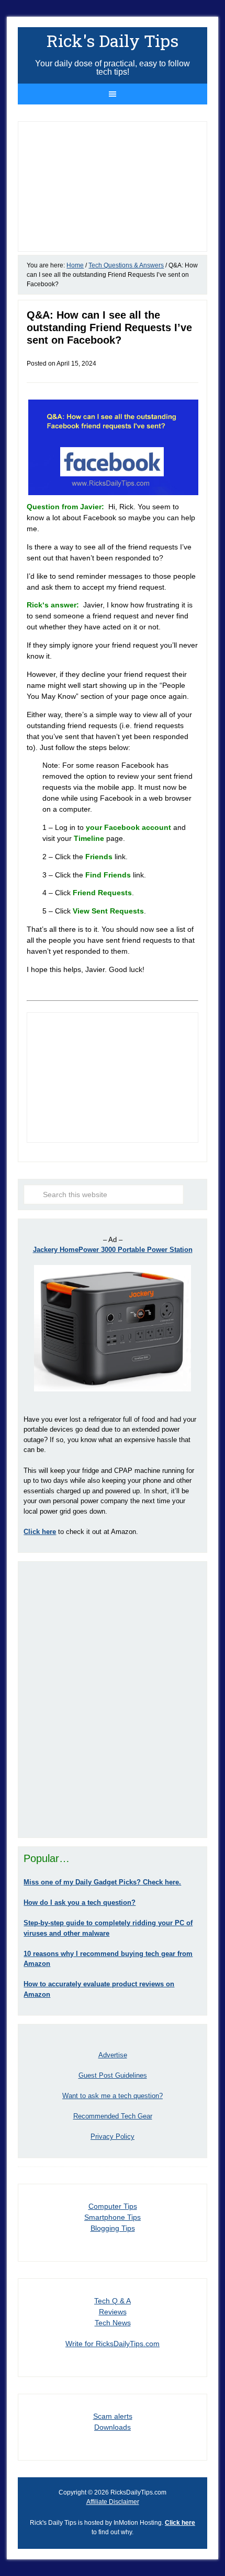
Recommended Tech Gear (113, 2116)
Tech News (113, 2323)
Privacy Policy (113, 2136)
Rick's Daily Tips (113, 40)
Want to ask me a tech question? (113, 2096)
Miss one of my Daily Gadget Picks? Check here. (102, 1882)
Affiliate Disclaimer (113, 2502)
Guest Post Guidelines (113, 2075)
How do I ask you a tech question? (80, 1902)
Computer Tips (113, 2206)
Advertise (113, 2055)
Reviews (113, 2312)
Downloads (113, 2427)
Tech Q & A (113, 2301)
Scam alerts (113, 2416)
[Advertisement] (113, 1700)
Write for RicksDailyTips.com (113, 2344)
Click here (180, 2523)
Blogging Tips (113, 2228)
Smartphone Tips (113, 2217)
